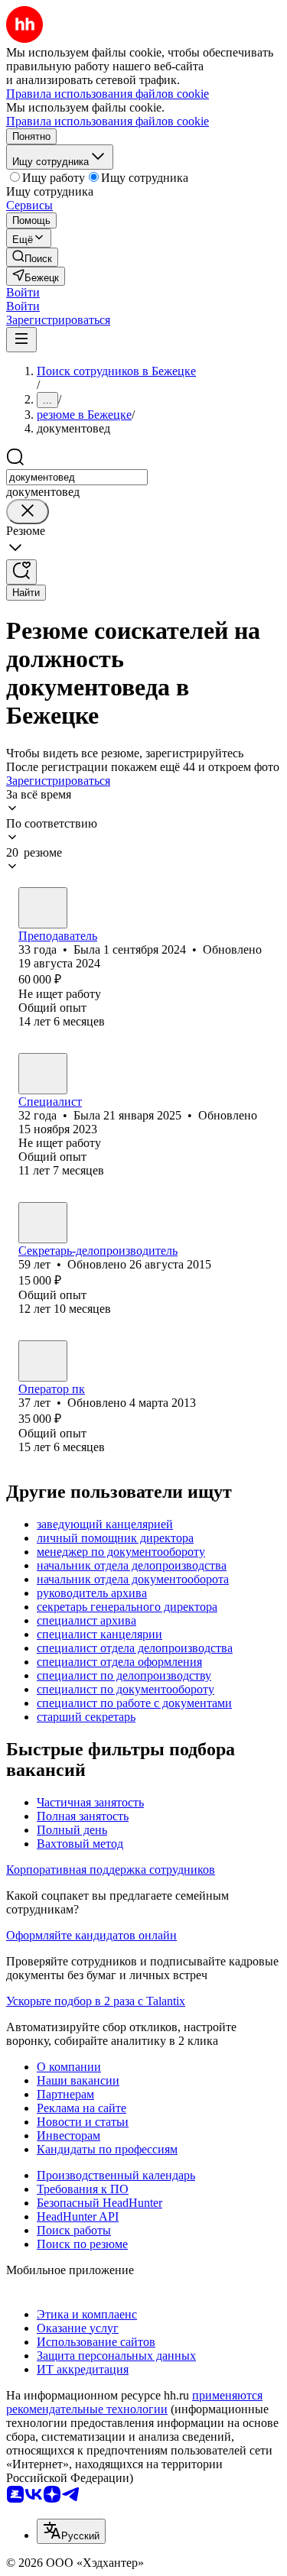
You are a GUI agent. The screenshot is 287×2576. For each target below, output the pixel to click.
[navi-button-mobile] (21, 340)
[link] (32, 257)
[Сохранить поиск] (21, 572)
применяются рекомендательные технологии (134, 2402)
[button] (23, 292)
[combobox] (77, 477)
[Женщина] (43, 908)
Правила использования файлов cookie (108, 121)
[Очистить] (28, 512)
